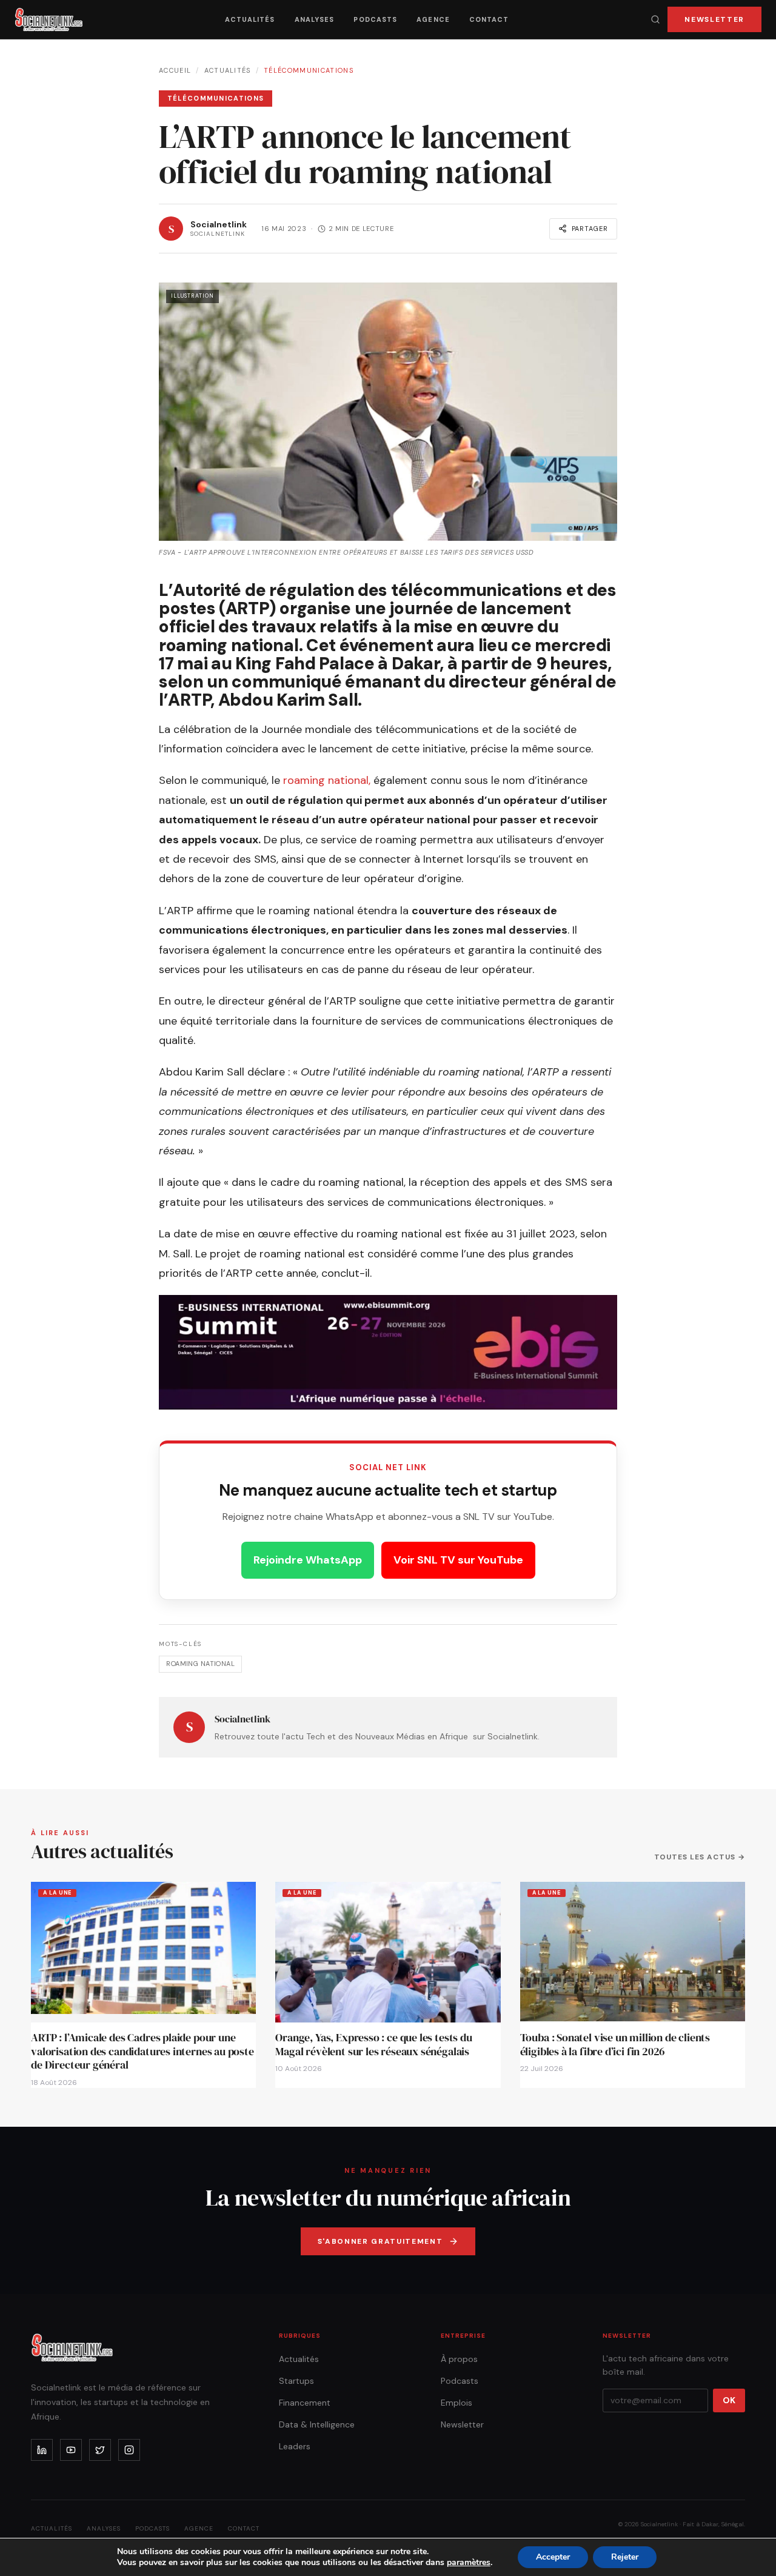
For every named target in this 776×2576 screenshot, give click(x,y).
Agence (433, 19)
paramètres (469, 2563)
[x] (100, 2450)
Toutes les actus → (700, 1857)
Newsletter (714, 19)
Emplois (457, 2403)
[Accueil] (49, 19)
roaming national (200, 1664)
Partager (590, 229)
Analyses (315, 19)
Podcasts (375, 19)
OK (729, 2400)
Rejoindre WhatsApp (308, 1560)
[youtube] (71, 2450)
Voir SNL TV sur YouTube (458, 1560)
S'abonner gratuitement (380, 2241)
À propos (459, 2359)
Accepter (553, 2557)
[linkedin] (42, 2450)
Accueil (175, 70)
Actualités (250, 19)
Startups (296, 2381)
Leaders (295, 2446)
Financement (305, 2403)
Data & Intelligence (317, 2424)
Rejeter (625, 2557)
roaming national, (327, 780)
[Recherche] (655, 19)
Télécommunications (309, 70)
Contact (489, 19)
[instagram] (129, 2450)
